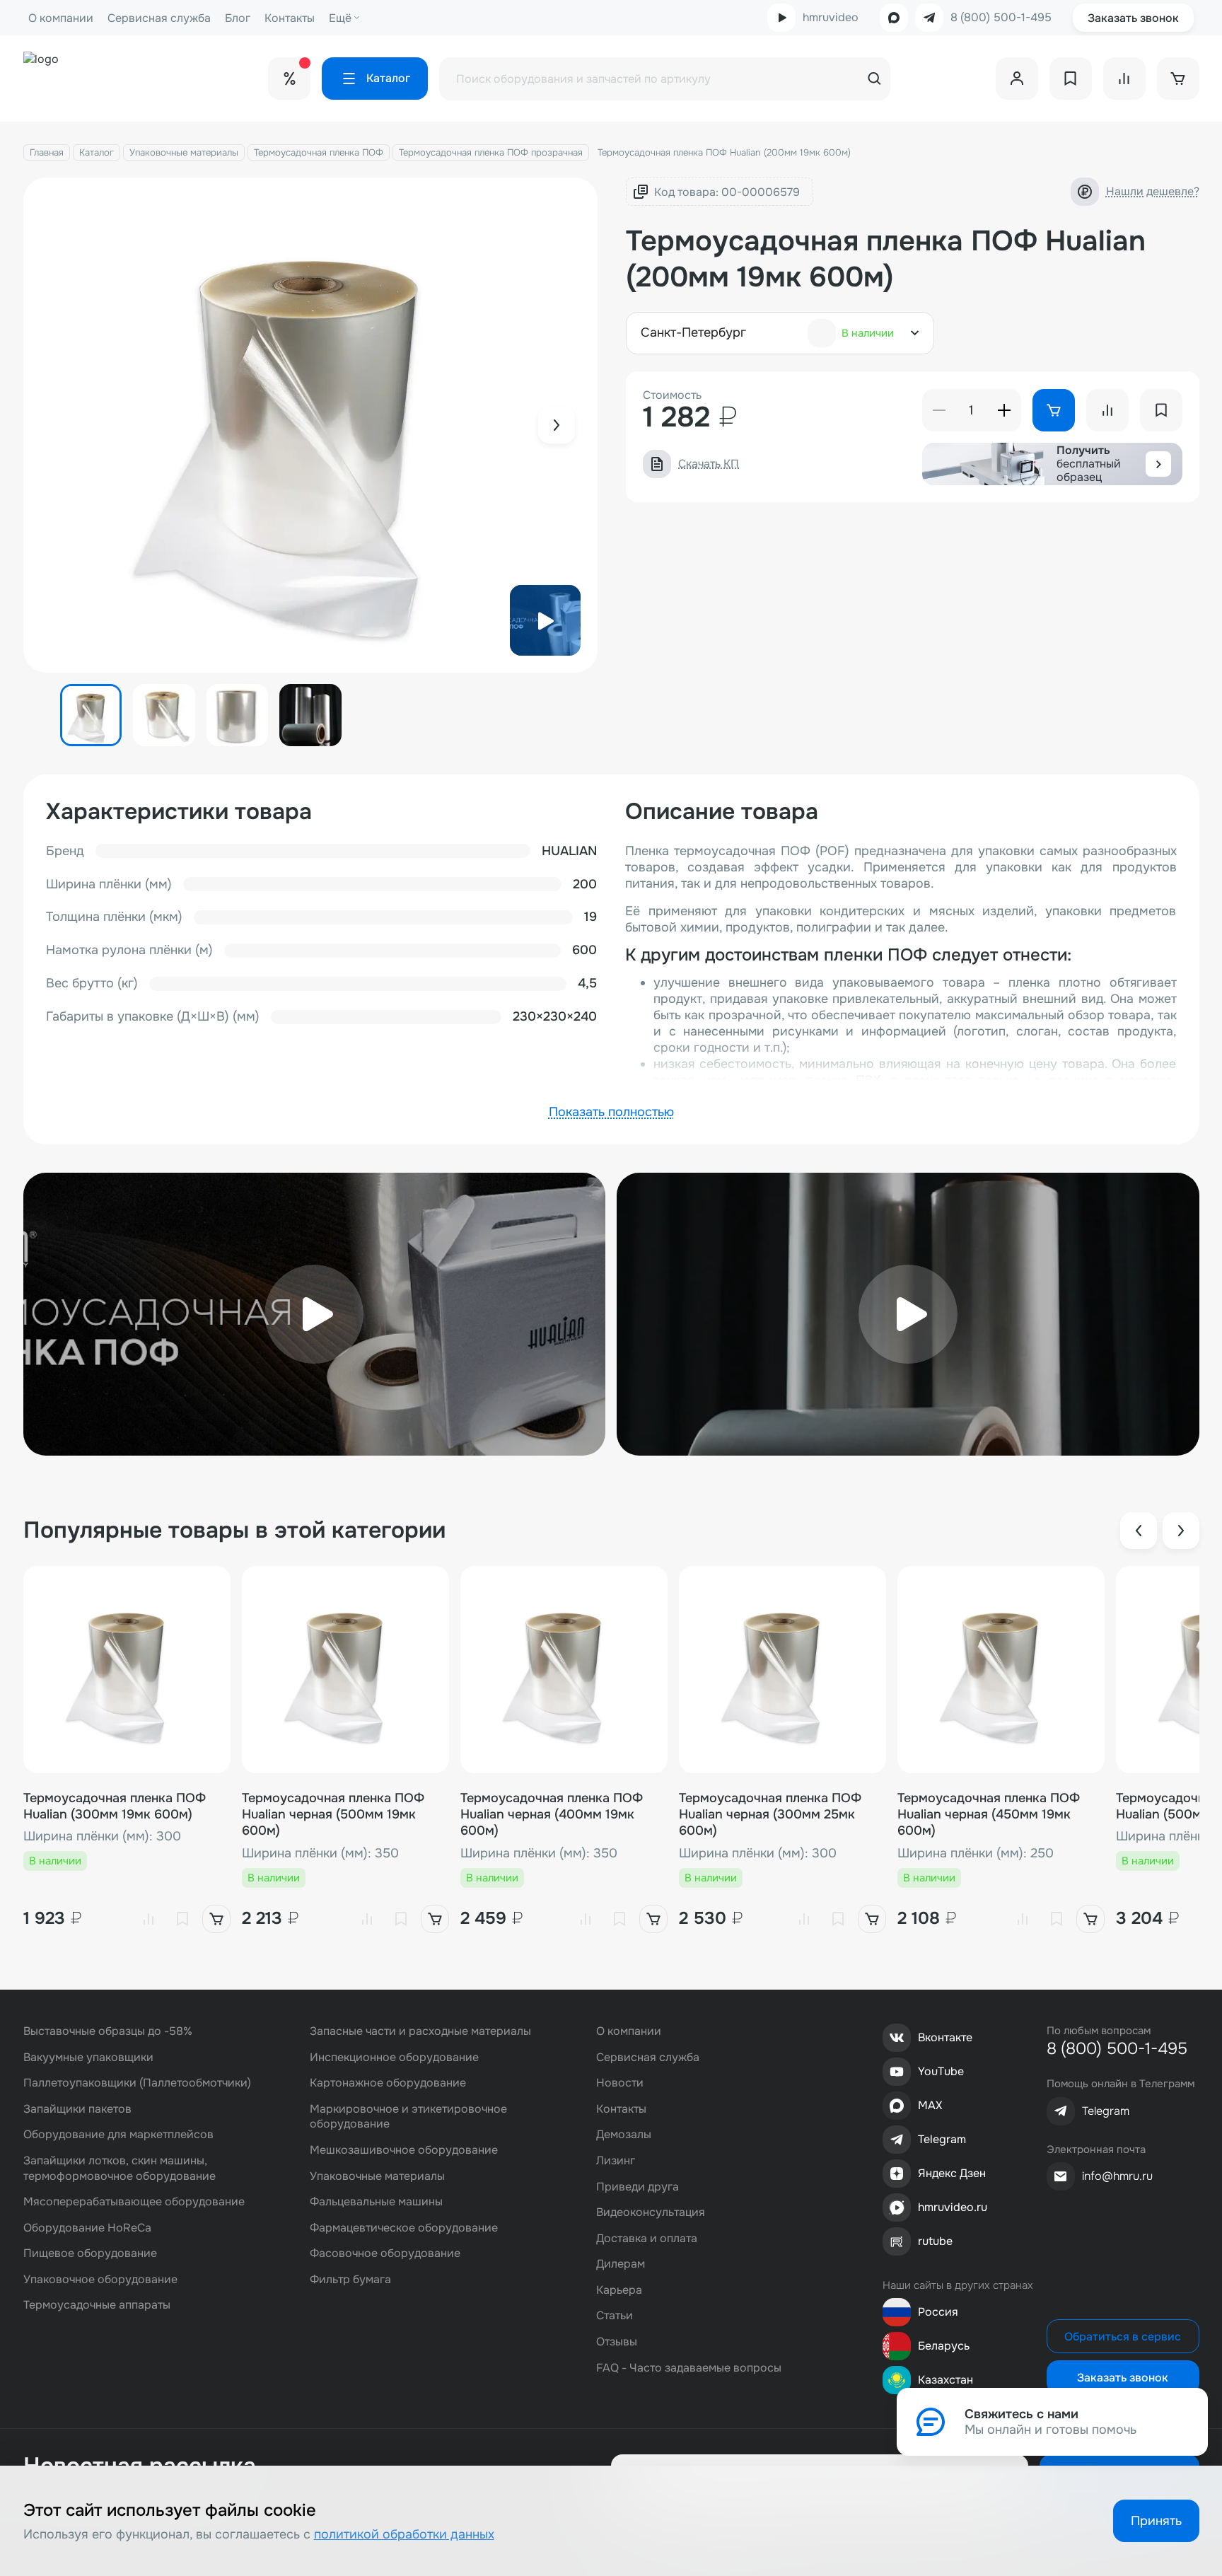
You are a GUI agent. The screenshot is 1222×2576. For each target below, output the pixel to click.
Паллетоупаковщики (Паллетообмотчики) (137, 2083)
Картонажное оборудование (388, 2083)
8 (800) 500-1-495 (1001, 18)
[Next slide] (557, 425)
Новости (620, 2083)
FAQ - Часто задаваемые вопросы (689, 2368)
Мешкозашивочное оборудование (404, 2150)
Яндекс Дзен (952, 2173)
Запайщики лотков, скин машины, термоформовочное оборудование (120, 2168)
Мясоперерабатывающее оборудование (134, 2201)
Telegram (942, 2139)
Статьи (615, 2315)
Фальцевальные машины (376, 2201)
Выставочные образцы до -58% (108, 2031)
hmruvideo (831, 17)
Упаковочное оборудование (100, 2279)
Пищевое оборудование (90, 2253)
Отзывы (617, 2342)
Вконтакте (945, 2037)
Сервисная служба (159, 18)
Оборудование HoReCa (87, 2228)
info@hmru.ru (1117, 2176)
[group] (311, 425)
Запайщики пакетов (77, 2109)
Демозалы (624, 2134)
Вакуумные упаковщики (88, 2057)
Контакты (290, 18)
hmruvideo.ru (953, 2207)
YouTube (941, 2071)
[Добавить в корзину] (216, 1919)
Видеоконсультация (651, 2212)
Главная (47, 152)
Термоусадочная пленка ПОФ (319, 152)
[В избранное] (182, 1919)
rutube (935, 2241)
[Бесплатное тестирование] (1158, 464)
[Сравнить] (149, 1919)
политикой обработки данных (404, 2534)
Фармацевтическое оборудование (404, 2228)
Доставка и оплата (647, 2238)
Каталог (97, 152)
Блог (238, 18)
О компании (61, 18)
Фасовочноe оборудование (385, 2253)
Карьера (619, 2290)
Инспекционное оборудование (394, 2057)
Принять (1156, 2521)
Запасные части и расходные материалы (420, 2031)
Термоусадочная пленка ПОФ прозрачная (491, 152)
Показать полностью (611, 1112)
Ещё (340, 18)
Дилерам (621, 2264)
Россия (938, 2312)
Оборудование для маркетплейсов (118, 2134)
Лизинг (616, 2160)
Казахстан (945, 2380)
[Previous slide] (1139, 1531)
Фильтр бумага (350, 2279)
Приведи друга (638, 2187)
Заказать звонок (1133, 18)
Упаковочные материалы (184, 152)
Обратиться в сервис (1123, 2337)
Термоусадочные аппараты (97, 2305)
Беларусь (944, 2346)
